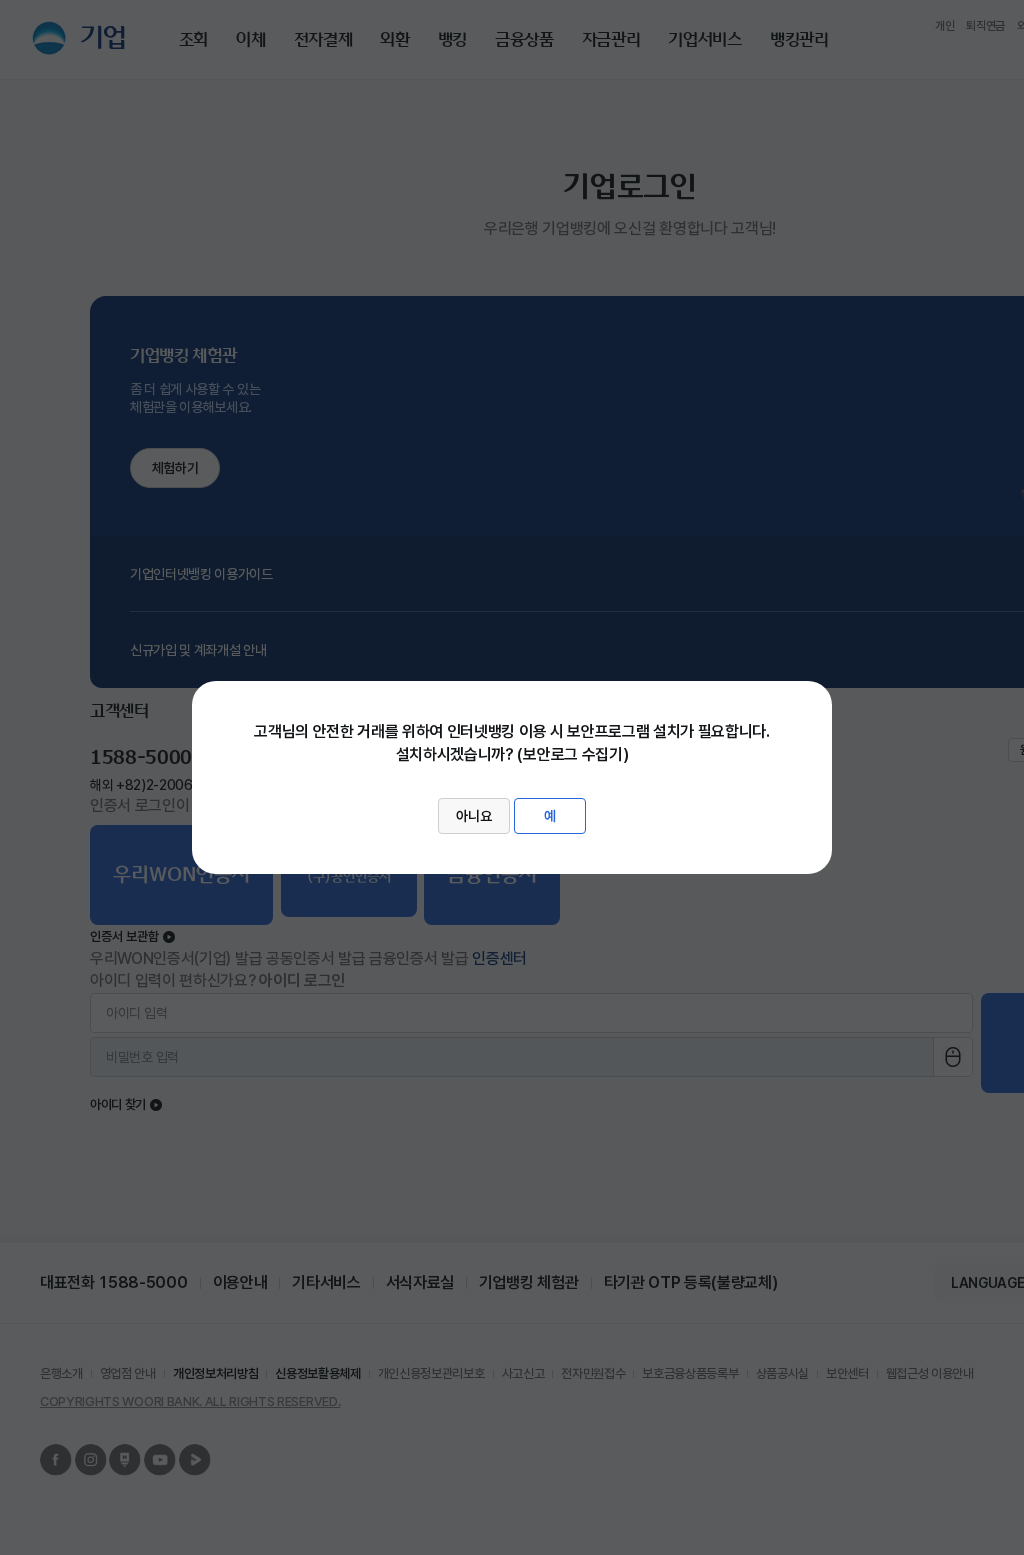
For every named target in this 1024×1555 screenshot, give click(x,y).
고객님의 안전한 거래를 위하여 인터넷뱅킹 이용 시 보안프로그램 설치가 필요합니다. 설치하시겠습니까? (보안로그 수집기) (512, 773)
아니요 (474, 816)
